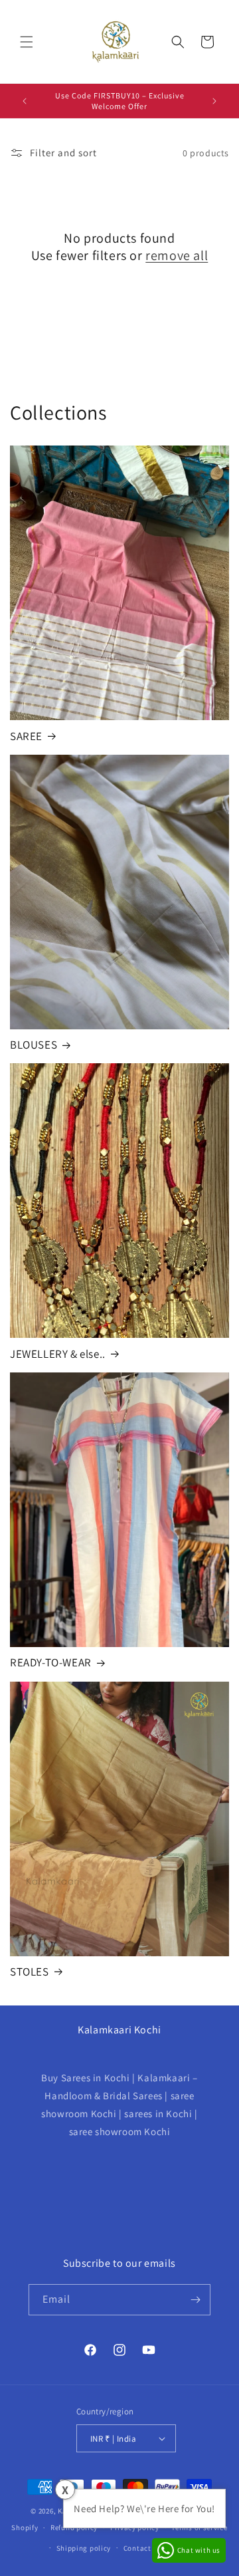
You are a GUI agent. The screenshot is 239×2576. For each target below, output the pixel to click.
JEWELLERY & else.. (58, 1354)
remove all (177, 255)
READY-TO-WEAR (51, 1662)
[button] (27, 42)
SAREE (26, 736)
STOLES (30, 1972)
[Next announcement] (214, 101)
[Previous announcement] (25, 101)
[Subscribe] (195, 2300)
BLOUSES (34, 1045)
